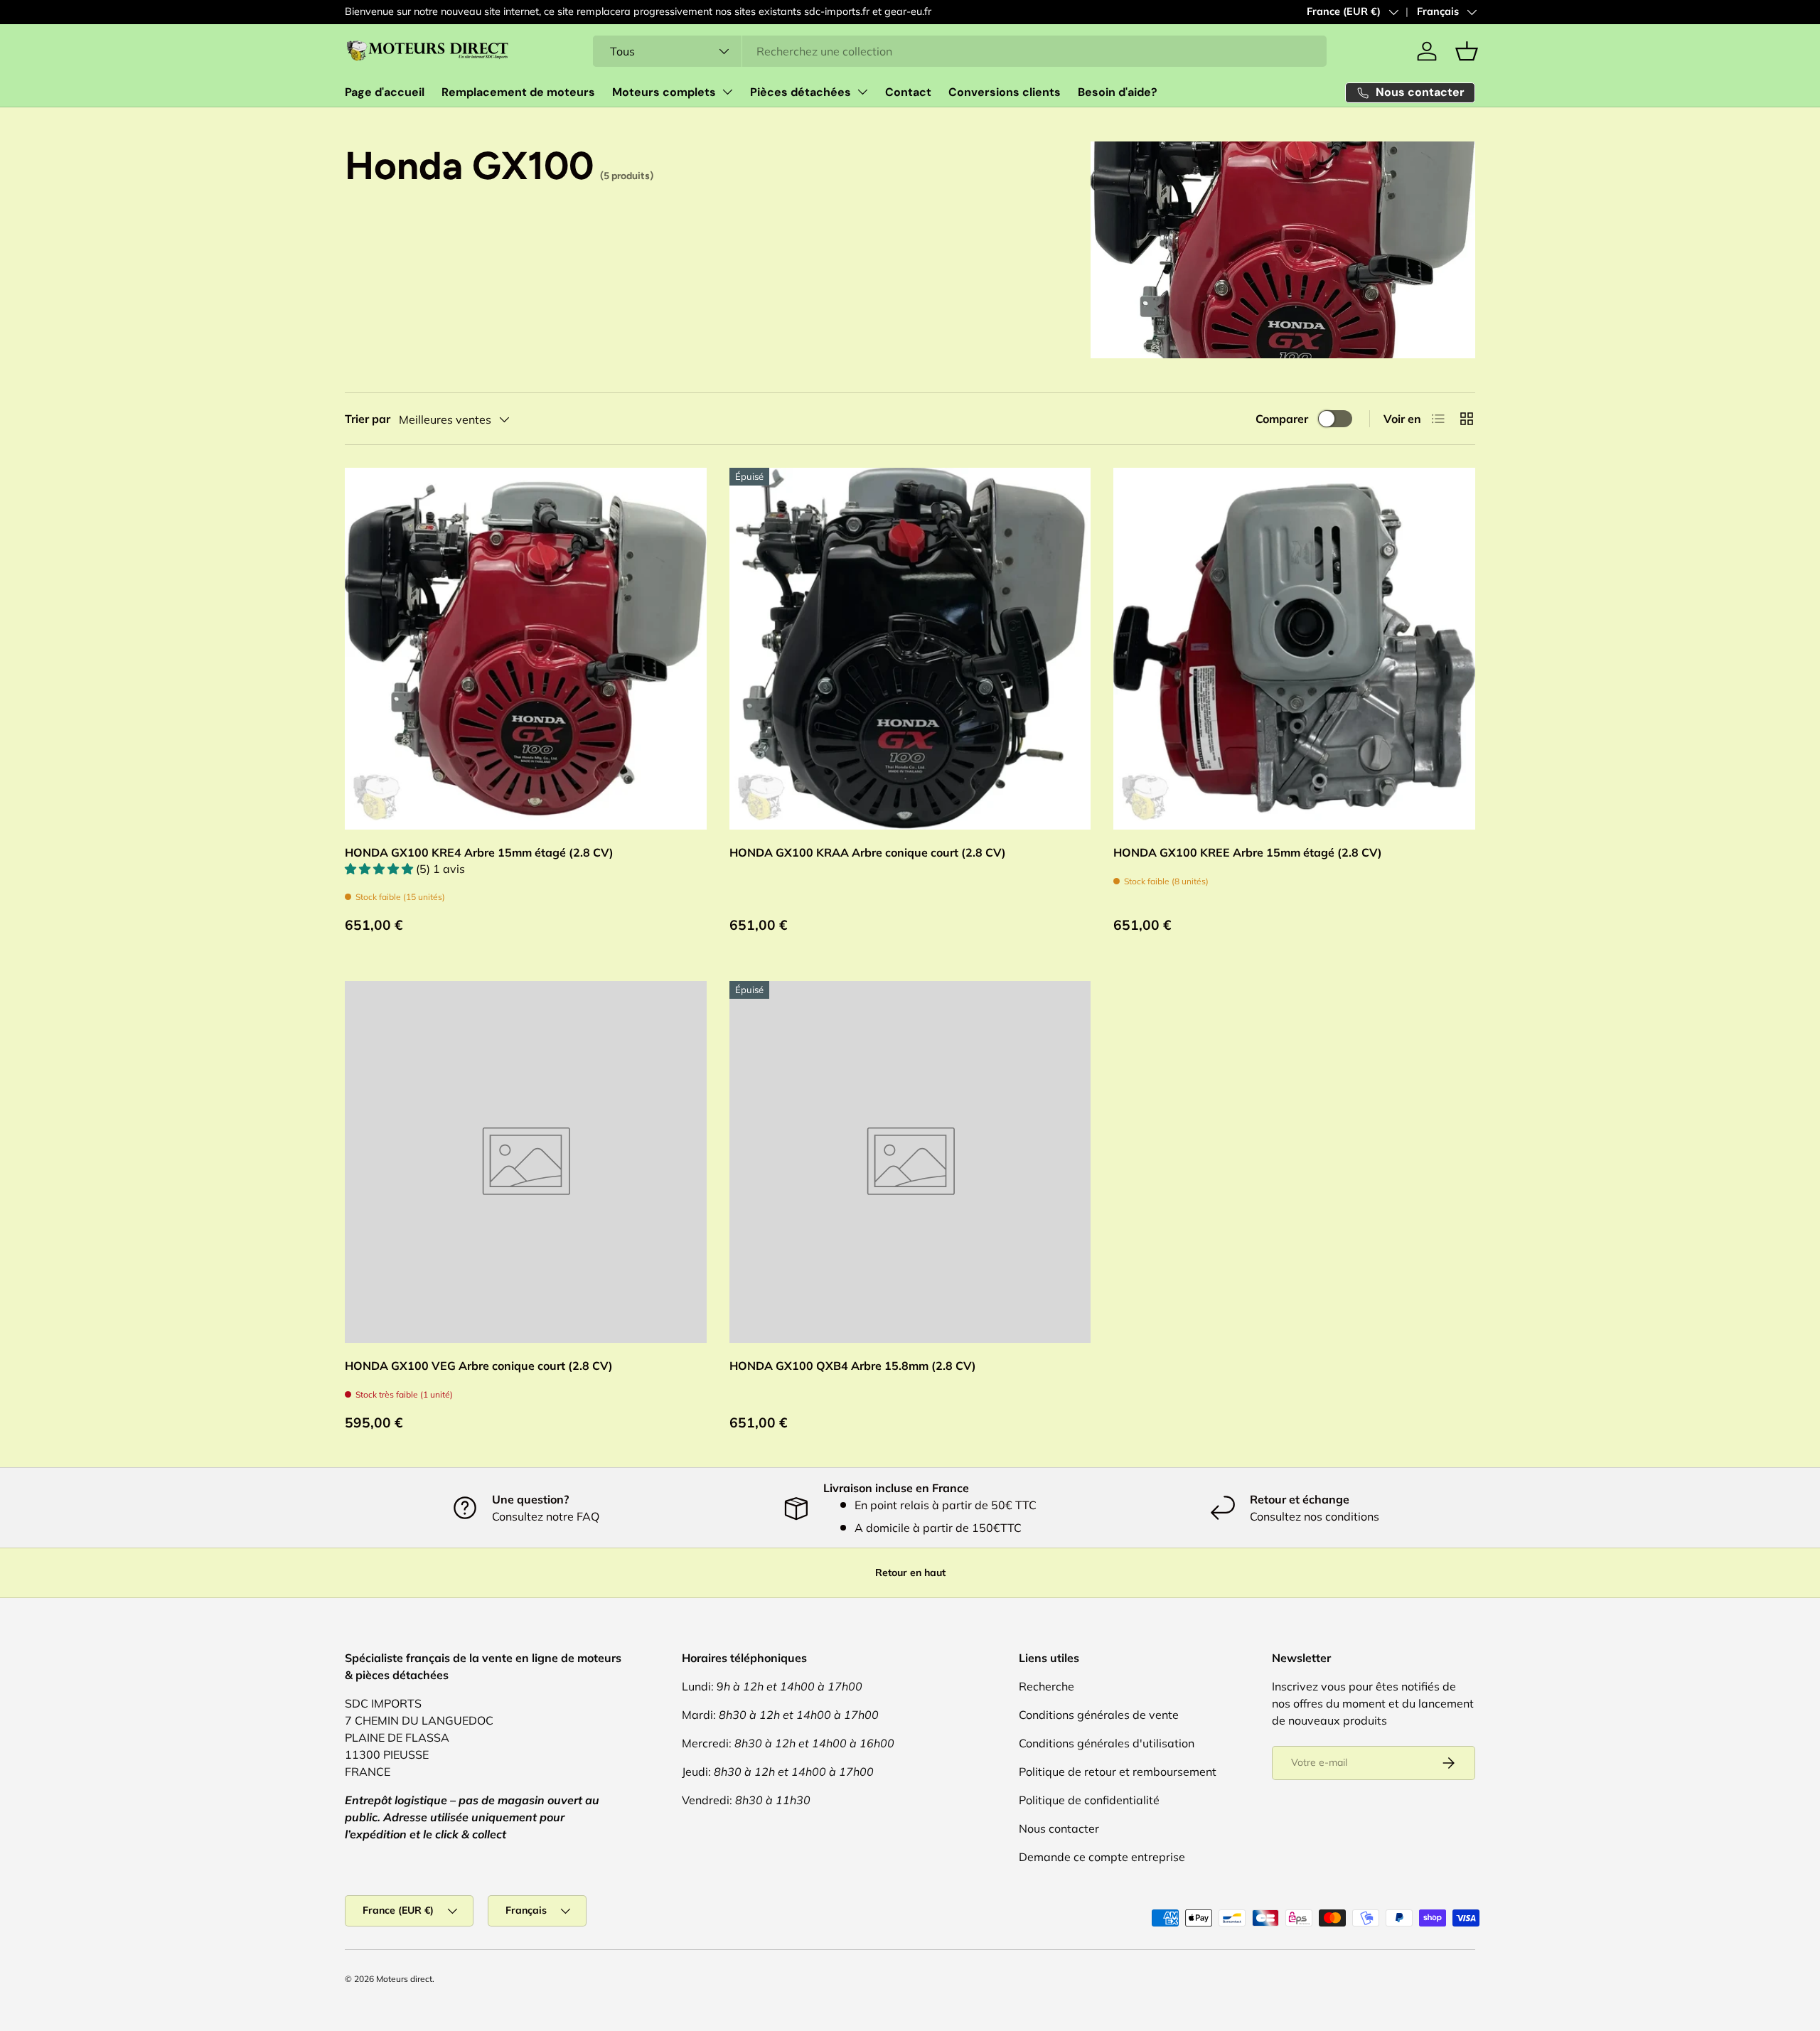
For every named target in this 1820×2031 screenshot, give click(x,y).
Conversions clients (1005, 92)
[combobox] (960, 51)
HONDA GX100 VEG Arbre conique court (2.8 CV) (479, 1366)
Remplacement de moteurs (518, 92)
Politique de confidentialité (1089, 1800)
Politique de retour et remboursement (1118, 1772)
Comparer (1282, 419)
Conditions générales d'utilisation (1107, 1743)
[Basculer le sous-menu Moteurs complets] (727, 92)
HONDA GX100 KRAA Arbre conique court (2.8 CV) (868, 852)
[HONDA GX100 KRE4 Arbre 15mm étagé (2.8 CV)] (526, 649)
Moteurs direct (404, 1979)
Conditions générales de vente (1099, 1715)
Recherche (1046, 1686)
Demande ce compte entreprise (1102, 1857)
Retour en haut (910, 1572)
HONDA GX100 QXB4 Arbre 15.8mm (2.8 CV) (853, 1366)
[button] (1467, 51)
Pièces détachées (801, 92)
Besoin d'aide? (1118, 92)
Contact (908, 92)
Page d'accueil (385, 92)
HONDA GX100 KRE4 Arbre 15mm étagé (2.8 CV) (479, 852)
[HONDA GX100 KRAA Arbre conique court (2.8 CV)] (910, 649)
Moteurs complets (664, 92)
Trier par (368, 419)
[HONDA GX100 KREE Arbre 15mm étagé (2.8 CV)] (1294, 649)
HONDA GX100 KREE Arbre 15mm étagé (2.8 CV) (1248, 852)
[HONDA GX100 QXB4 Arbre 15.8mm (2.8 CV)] (910, 1162)
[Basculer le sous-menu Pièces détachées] (862, 92)
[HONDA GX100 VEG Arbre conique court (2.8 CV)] (526, 1162)
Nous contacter (1059, 1828)
